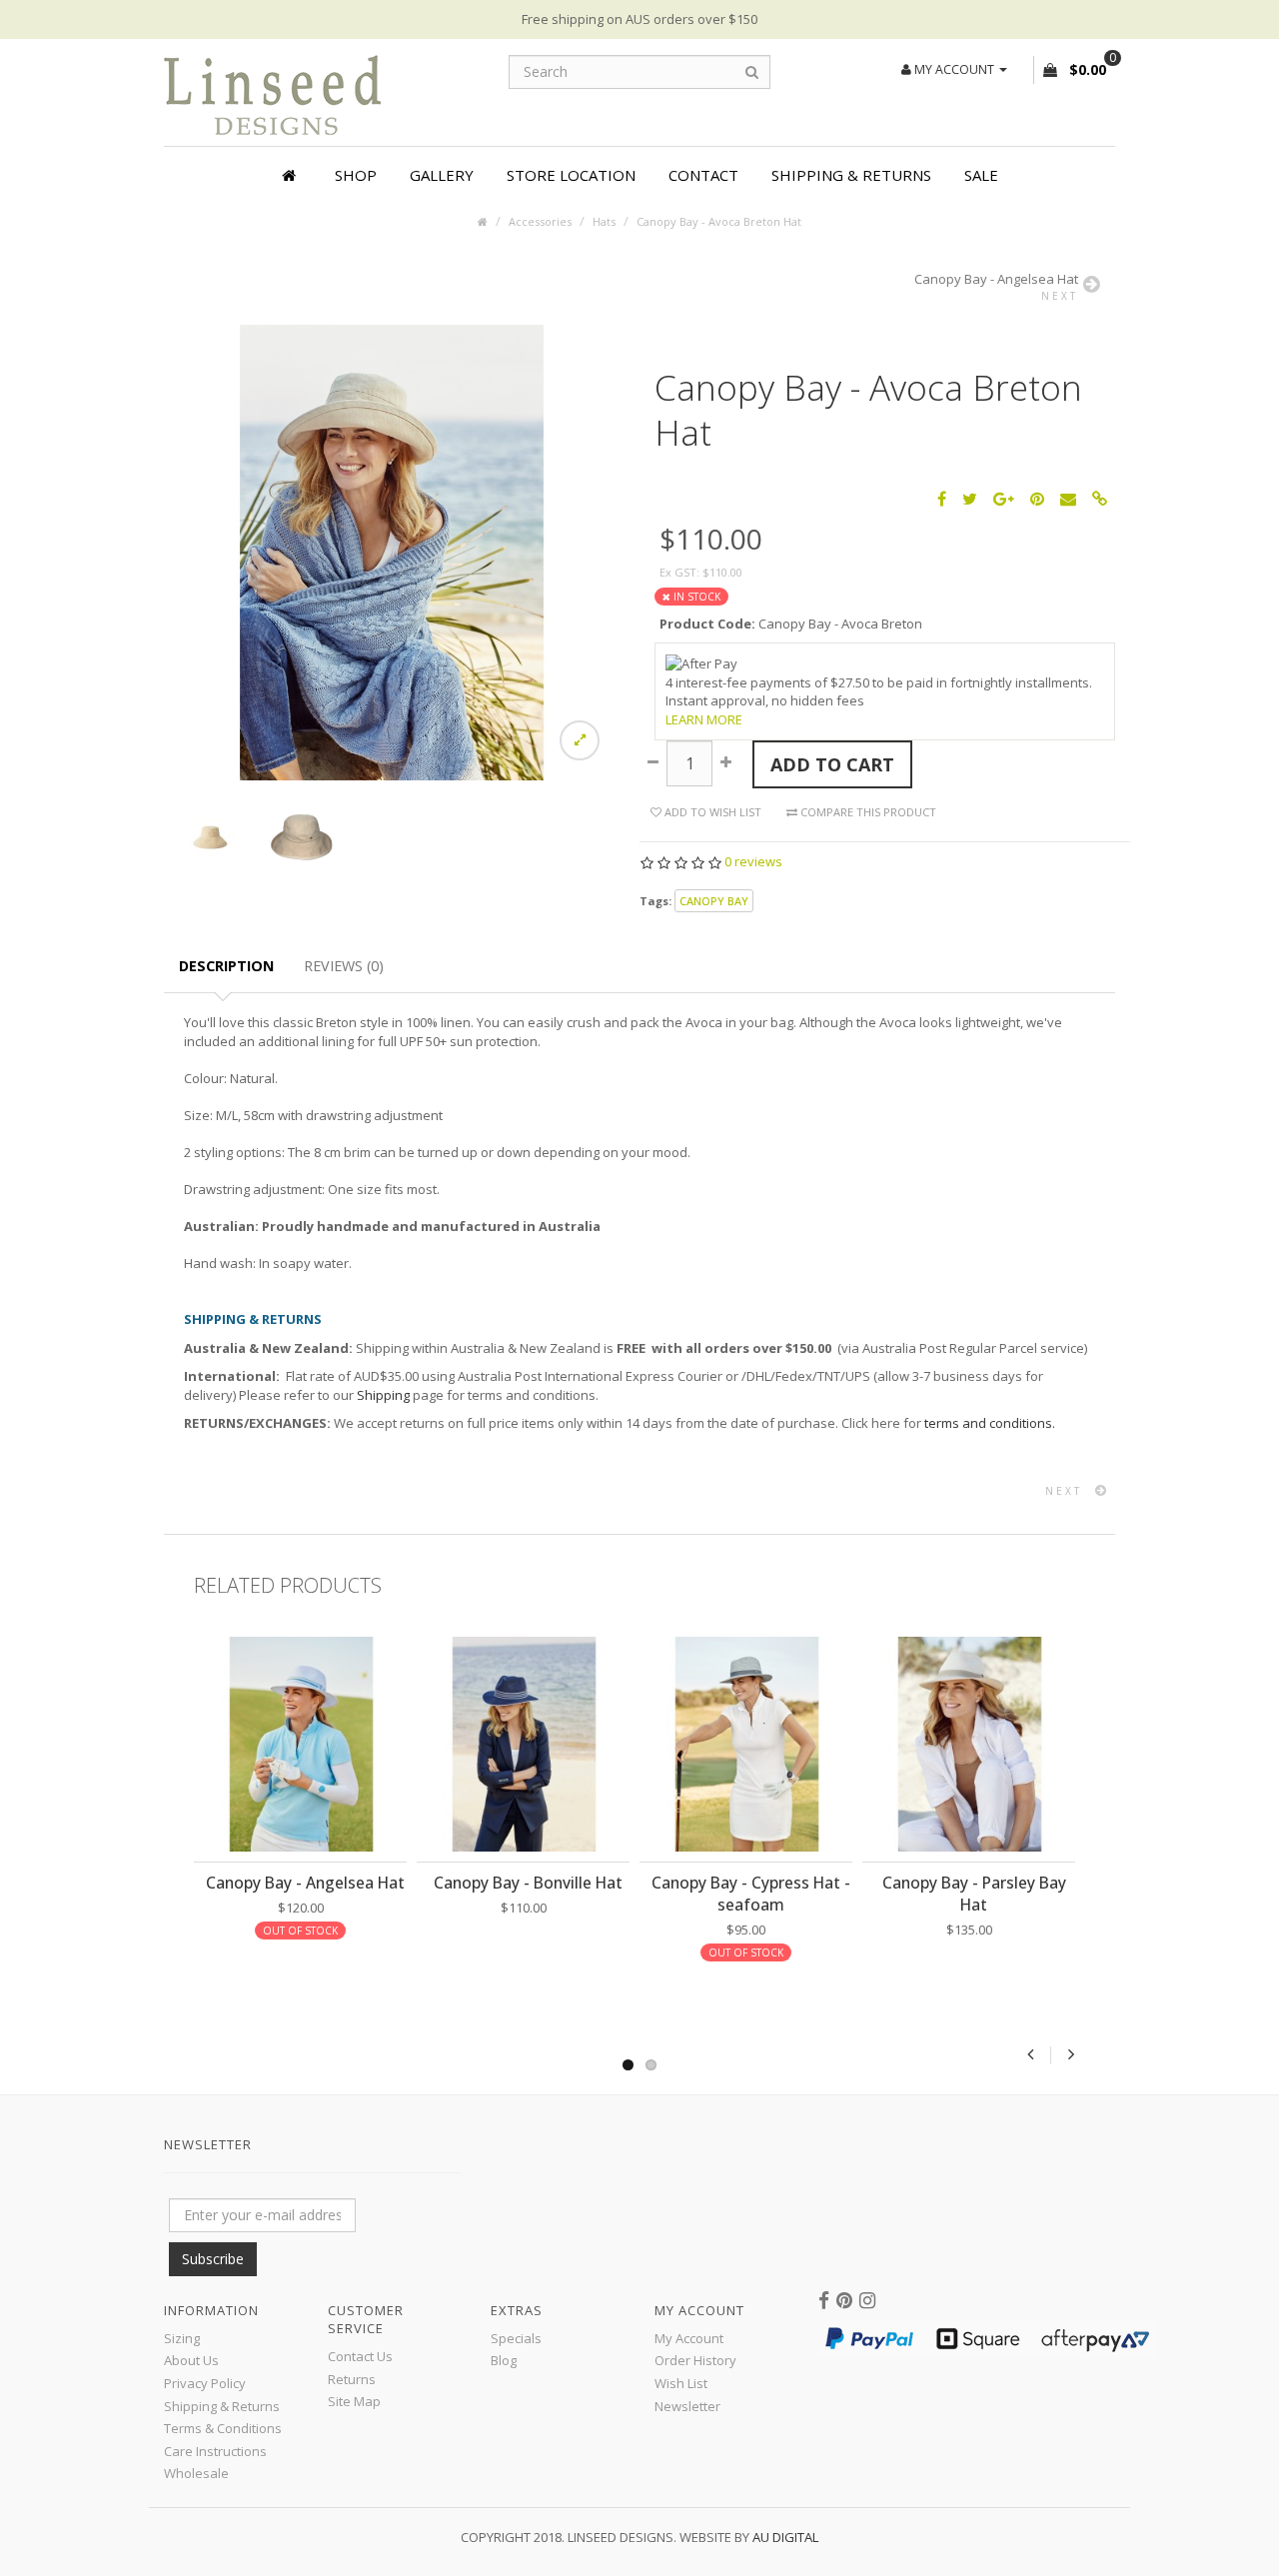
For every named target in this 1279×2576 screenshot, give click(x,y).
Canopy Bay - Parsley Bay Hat (974, 1894)
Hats (604, 221)
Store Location (571, 175)
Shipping (383, 1395)
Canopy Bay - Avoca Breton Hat (719, 221)
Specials (516, 2338)
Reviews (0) (344, 966)
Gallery (442, 175)
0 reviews (753, 861)
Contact (703, 175)
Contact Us (360, 2356)
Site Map (354, 2401)
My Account (689, 2338)
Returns (352, 2379)
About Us (191, 2360)
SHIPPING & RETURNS (253, 1319)
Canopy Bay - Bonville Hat (528, 1883)
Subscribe (213, 2259)
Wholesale (196, 2473)
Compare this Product (867, 812)
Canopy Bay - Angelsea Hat (305, 1883)
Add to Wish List (711, 812)
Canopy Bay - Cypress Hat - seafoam (751, 1894)
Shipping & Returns (851, 175)
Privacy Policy (205, 2383)
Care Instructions (215, 2451)
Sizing (182, 2338)
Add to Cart (832, 764)
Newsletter (687, 2406)
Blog (504, 2360)
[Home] (292, 175)
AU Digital (785, 2537)
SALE (981, 175)
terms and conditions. (990, 1423)
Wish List (681, 2383)
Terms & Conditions (223, 2428)
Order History (695, 2360)
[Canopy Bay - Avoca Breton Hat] (392, 551)
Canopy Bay (714, 901)
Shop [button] (356, 175)
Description (226, 966)
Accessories (540, 221)
